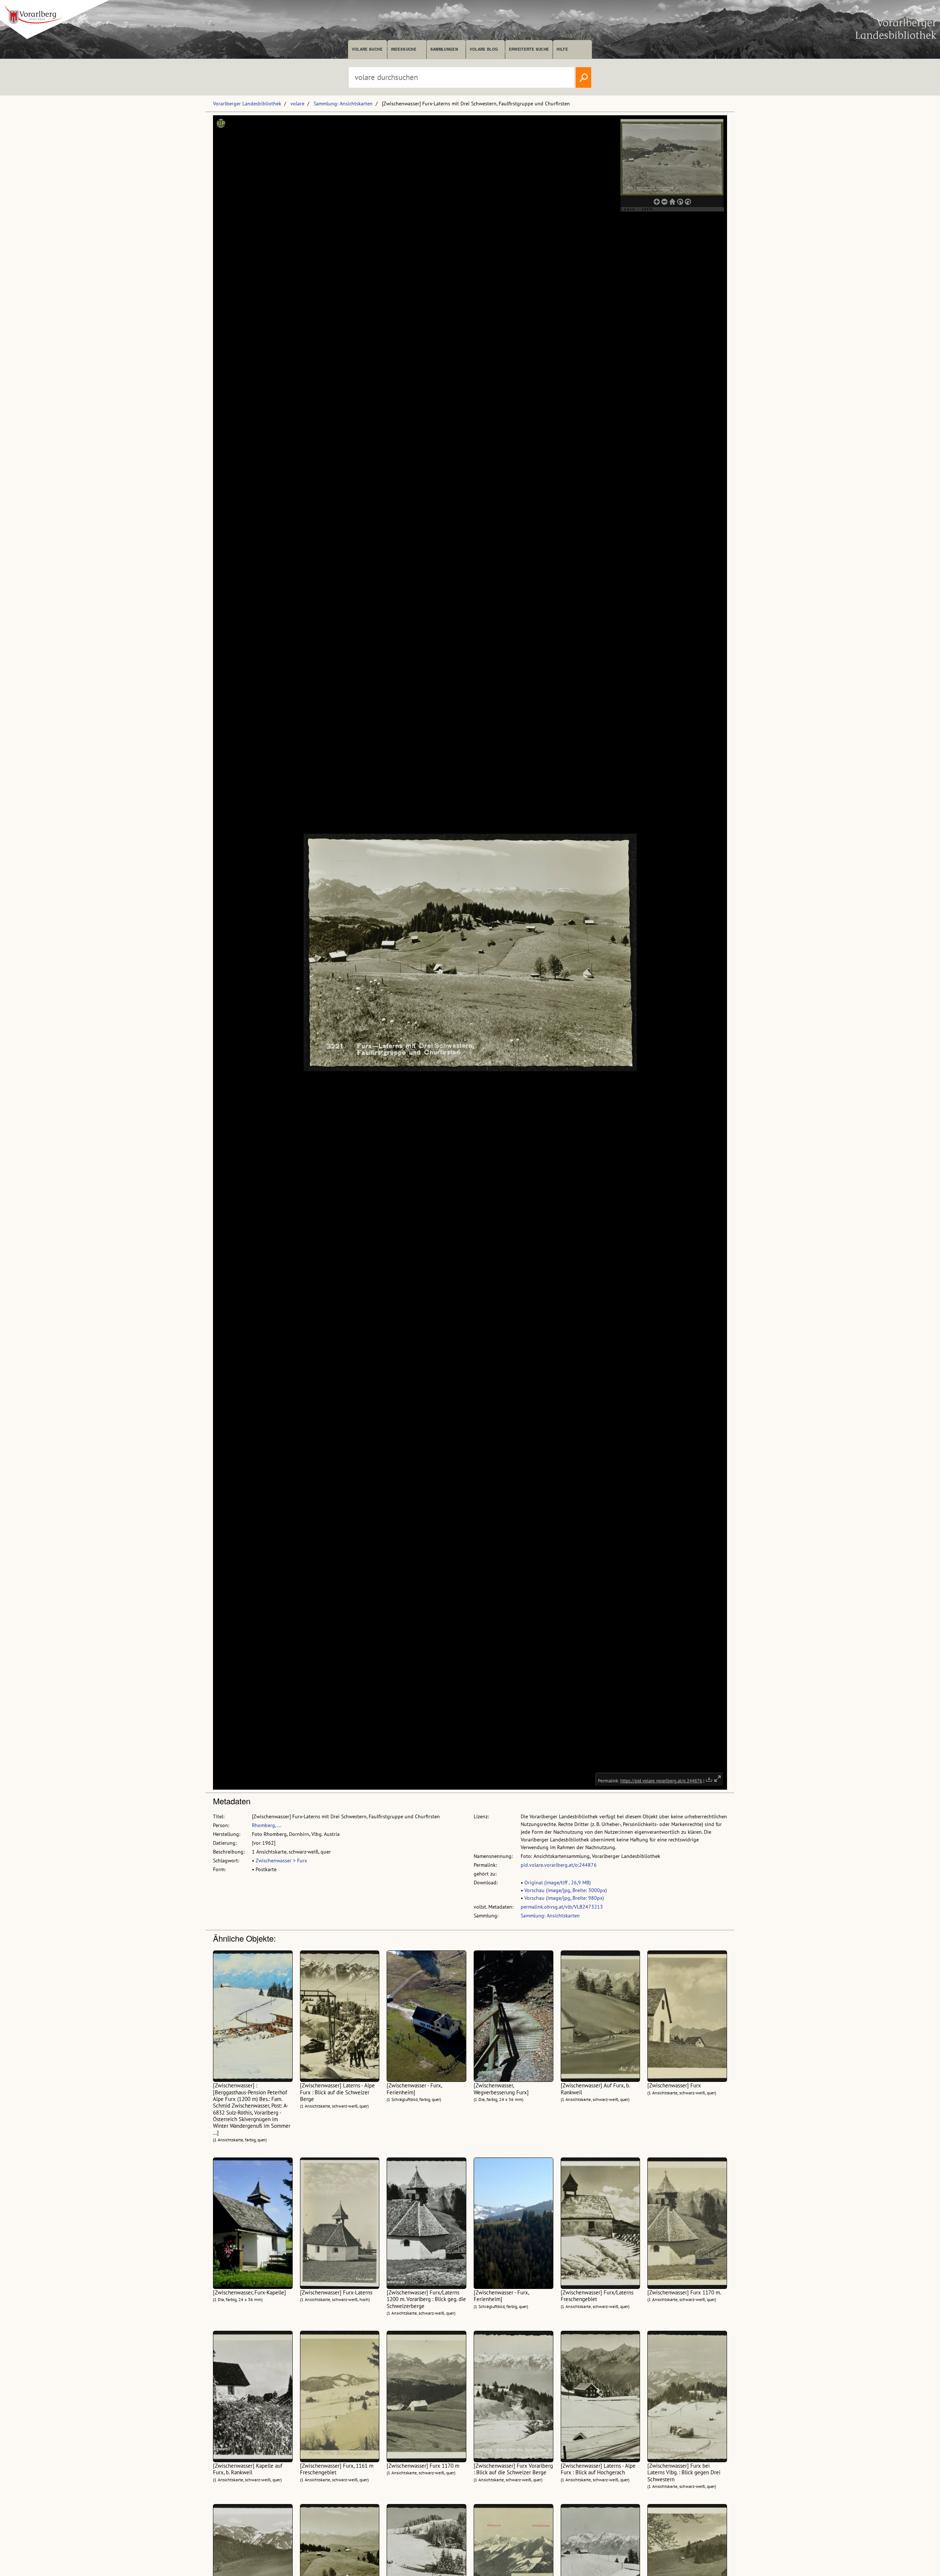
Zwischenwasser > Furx (281, 1861)
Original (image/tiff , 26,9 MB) (558, 1883)
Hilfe (562, 49)
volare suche (367, 49)
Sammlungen (444, 49)
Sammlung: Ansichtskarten (343, 104)
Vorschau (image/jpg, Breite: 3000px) (566, 1890)
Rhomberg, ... (267, 1825)
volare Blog (484, 49)
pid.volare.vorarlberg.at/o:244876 (559, 1865)
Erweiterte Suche (529, 49)
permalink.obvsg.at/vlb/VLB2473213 (562, 1907)
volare (297, 104)
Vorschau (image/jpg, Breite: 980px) (564, 1898)
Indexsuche (404, 49)
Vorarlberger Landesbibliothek (247, 104)
